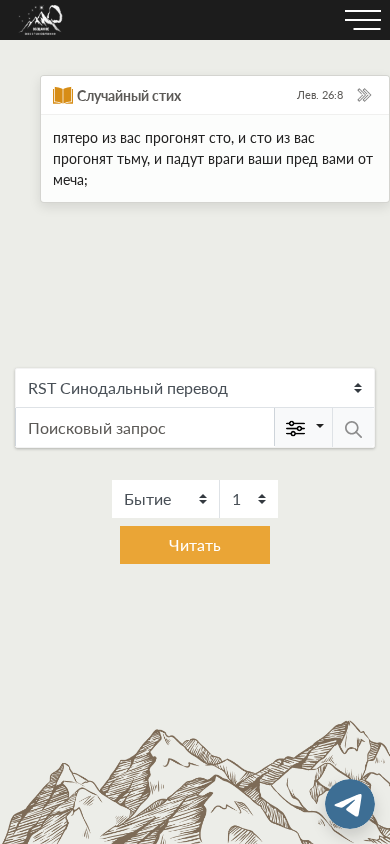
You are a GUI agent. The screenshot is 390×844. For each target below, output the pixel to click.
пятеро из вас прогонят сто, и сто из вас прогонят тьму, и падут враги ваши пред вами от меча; (213, 158)
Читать (195, 544)
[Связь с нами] (350, 804)
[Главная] (41, 20)
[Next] (364, 95)
